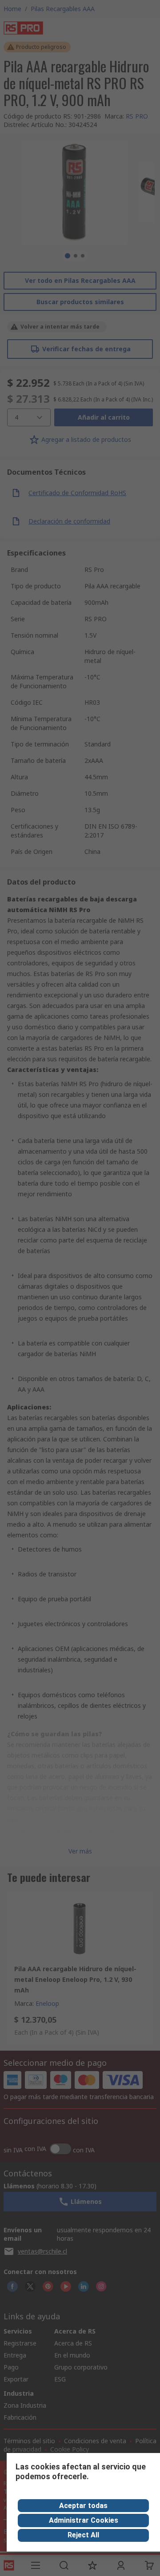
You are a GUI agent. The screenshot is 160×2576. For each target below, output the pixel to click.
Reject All (83, 2535)
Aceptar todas (83, 2506)
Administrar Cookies (84, 2520)
